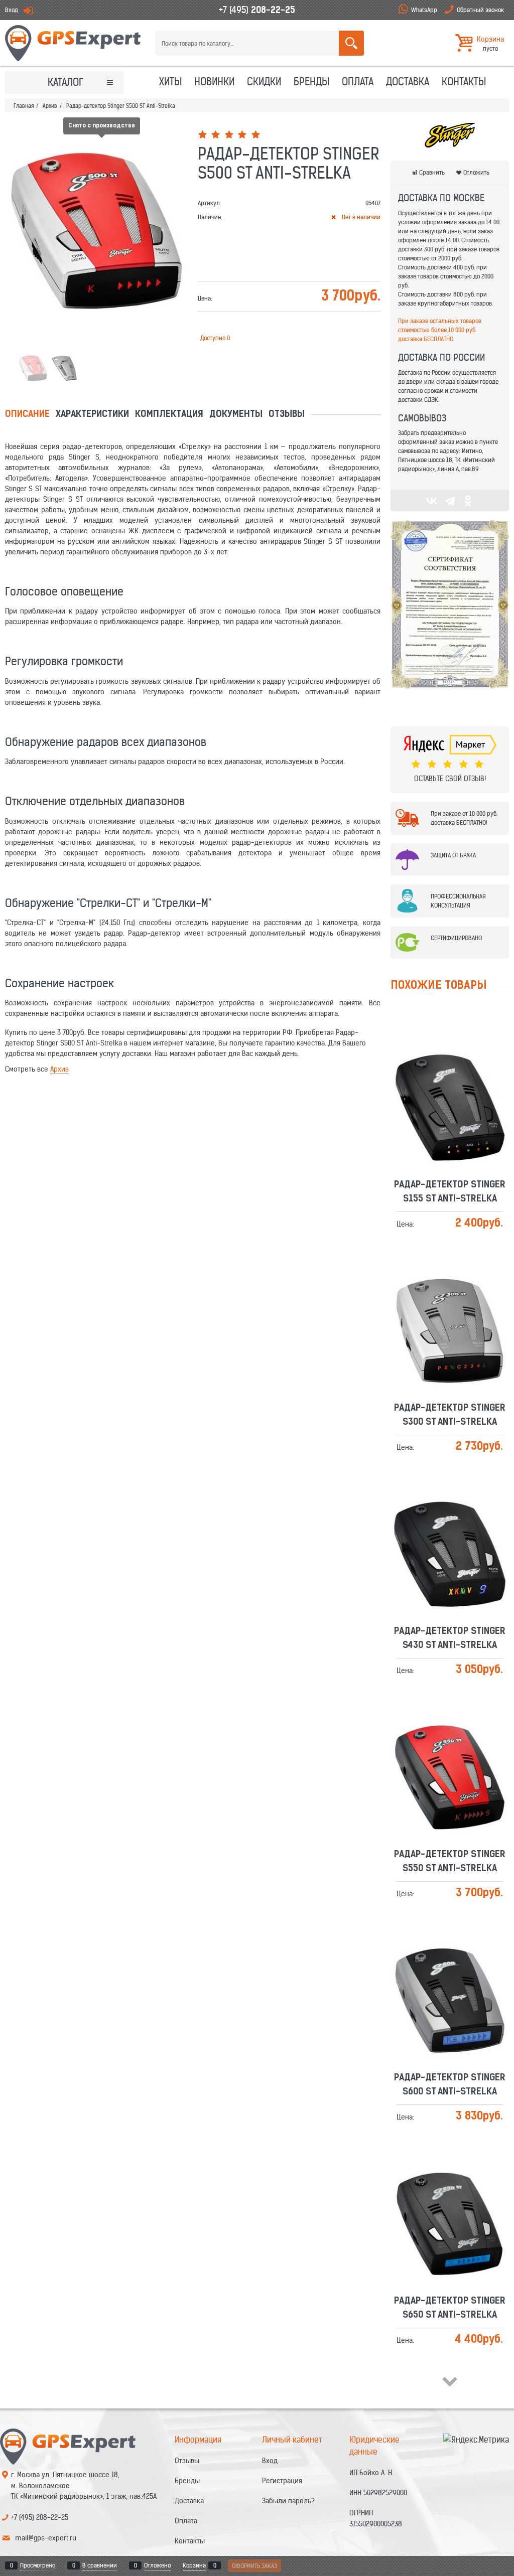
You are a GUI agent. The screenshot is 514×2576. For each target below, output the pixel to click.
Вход (12, 10)
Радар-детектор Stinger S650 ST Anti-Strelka (450, 2194)
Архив (59, 1069)
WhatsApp (424, 10)
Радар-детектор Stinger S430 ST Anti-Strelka (450, 1524)
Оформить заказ (254, 2566)
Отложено (157, 2565)
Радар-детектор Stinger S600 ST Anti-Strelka (450, 1971)
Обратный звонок (480, 10)
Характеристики (92, 415)
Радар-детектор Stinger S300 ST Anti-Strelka (450, 1301)
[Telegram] (450, 501)
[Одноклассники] (468, 501)
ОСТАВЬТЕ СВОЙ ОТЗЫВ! (450, 779)
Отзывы (287, 415)
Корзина (194, 2565)
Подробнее (454, 1099)
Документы (236, 415)
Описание (27, 415)
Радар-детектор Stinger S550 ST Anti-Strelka (450, 1747)
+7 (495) (257, 10)
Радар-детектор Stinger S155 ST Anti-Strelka (450, 1078)
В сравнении (100, 2565)
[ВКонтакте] (432, 501)
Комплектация (169, 415)
